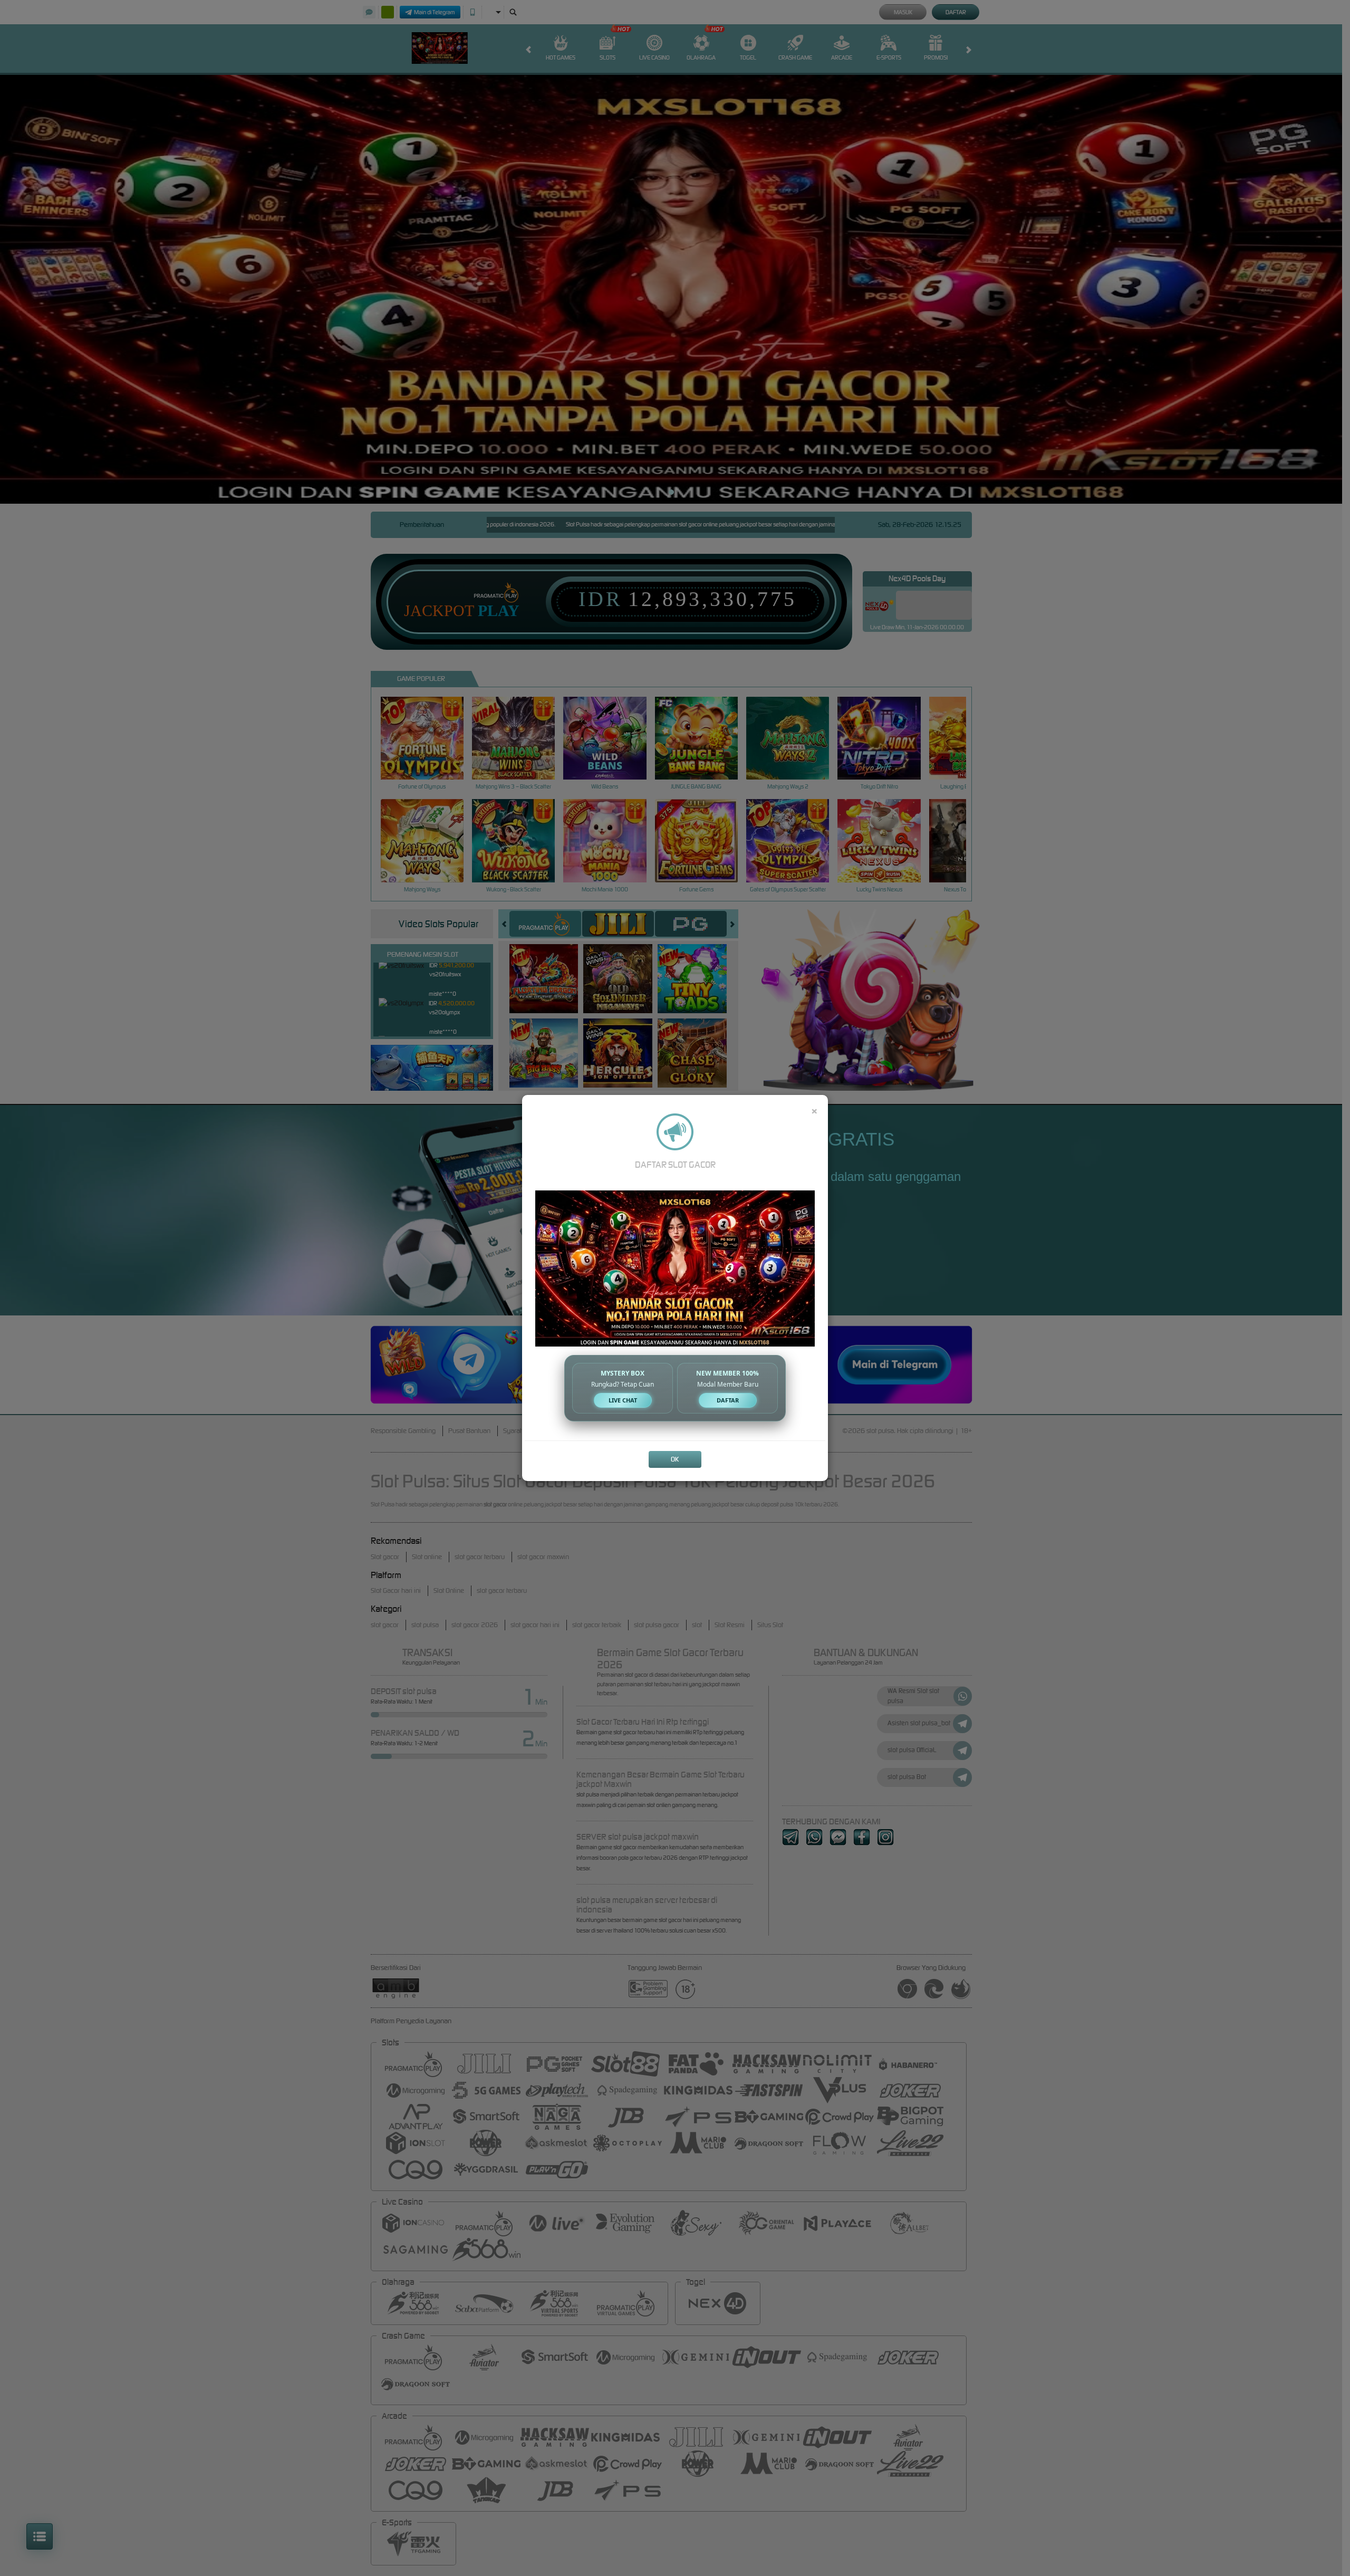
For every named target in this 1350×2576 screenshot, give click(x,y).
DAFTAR (728, 1400)
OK (675, 1459)
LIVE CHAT (623, 1400)
